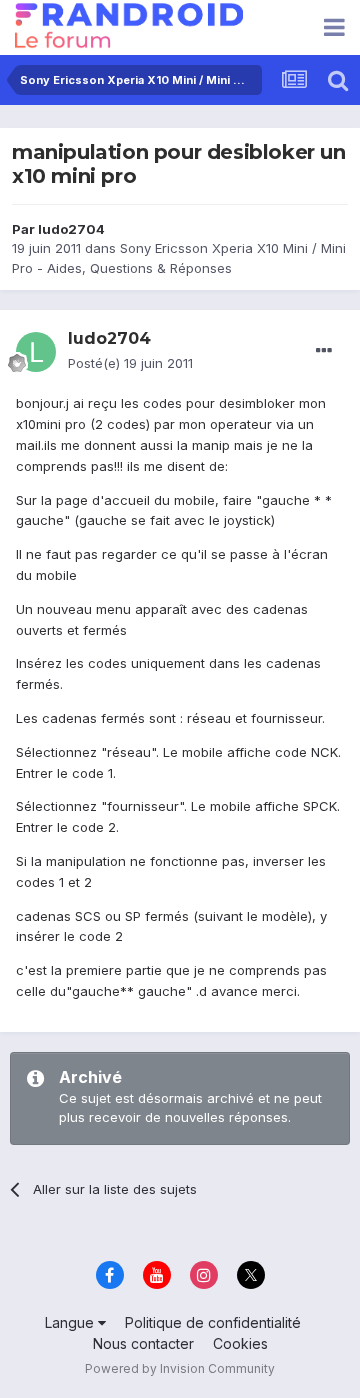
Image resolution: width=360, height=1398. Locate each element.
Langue (71, 1322)
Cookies (240, 1343)
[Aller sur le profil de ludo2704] (36, 352)
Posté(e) (130, 363)
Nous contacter (143, 1343)
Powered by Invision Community (180, 1368)
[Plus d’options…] (324, 351)
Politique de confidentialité (213, 1322)
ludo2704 (71, 229)
